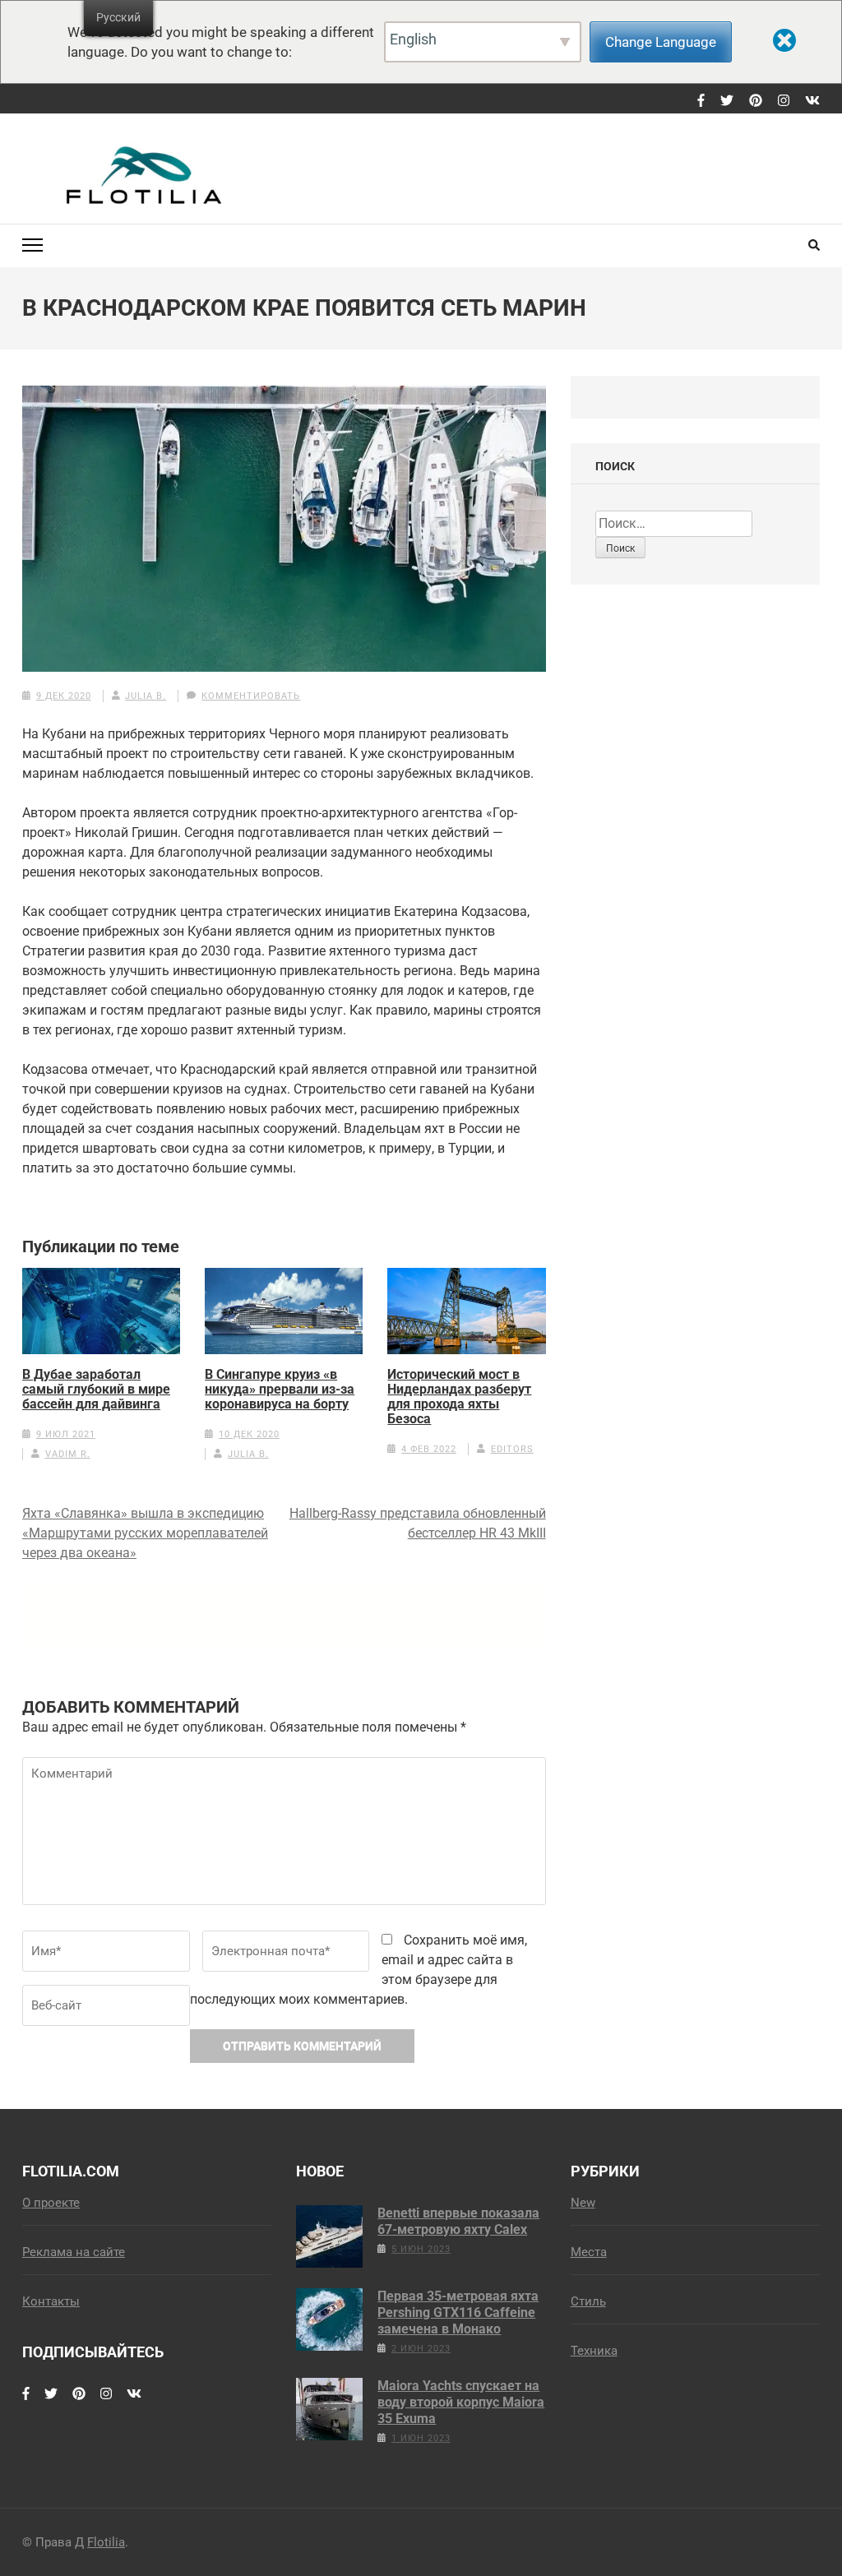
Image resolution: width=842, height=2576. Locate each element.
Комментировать (251, 696)
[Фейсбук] (701, 101)
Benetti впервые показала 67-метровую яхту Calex (458, 2221)
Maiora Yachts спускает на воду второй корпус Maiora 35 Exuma (461, 2402)
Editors (512, 1449)
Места (589, 2252)
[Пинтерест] (756, 101)
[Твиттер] (727, 101)
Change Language (661, 42)
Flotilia (106, 2542)
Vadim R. (68, 1454)
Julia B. (146, 696)
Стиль (588, 2301)
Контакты (51, 2301)
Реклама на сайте (74, 2252)
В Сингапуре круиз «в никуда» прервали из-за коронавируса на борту (280, 1390)
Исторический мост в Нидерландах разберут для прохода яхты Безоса (459, 1397)
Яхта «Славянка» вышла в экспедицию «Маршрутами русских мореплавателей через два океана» (145, 1533)
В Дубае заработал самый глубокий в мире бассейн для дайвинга (96, 1390)
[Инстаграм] (784, 101)
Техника (594, 2351)
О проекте (51, 2203)
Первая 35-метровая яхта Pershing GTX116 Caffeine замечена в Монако (458, 2312)
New (583, 2203)
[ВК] (812, 101)
